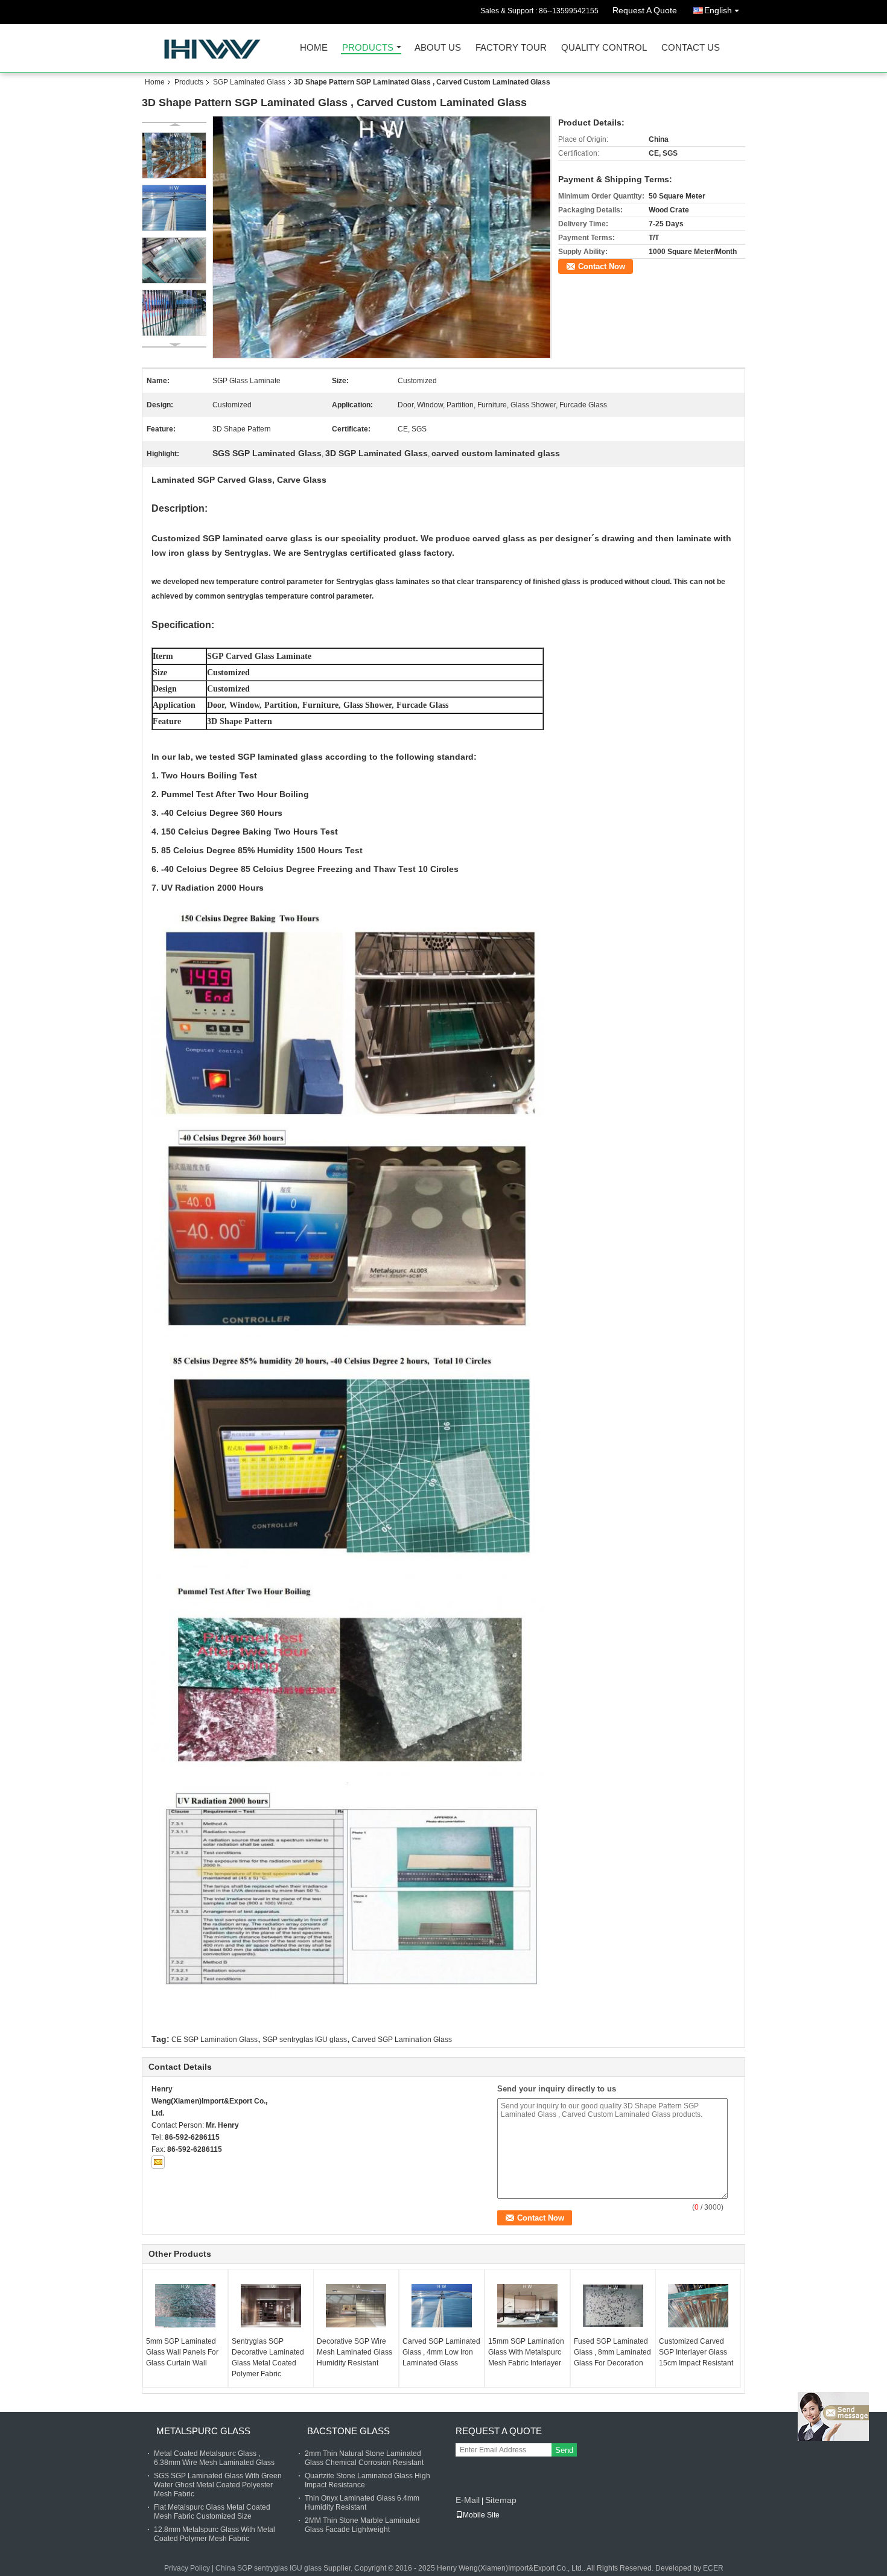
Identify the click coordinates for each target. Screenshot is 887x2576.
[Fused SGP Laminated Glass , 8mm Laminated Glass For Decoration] (613, 2306)
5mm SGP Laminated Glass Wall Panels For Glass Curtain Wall (182, 2352)
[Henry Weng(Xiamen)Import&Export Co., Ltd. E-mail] (158, 2162)
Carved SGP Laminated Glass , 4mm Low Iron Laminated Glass (441, 2352)
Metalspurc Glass (203, 2431)
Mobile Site (481, 2515)
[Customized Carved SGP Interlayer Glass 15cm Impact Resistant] (698, 2306)
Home (314, 48)
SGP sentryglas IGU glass (305, 2040)
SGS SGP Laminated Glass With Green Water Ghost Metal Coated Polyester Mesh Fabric (218, 2485)
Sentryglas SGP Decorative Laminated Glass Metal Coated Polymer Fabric (268, 2358)
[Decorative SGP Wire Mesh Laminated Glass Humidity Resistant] (356, 2306)
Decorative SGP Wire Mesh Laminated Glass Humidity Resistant (354, 2352)
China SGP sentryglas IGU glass (269, 2568)
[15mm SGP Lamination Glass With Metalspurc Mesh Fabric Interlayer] (527, 2306)
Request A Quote (645, 10)
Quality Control (604, 48)
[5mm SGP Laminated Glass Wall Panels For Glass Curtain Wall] (185, 2306)
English (718, 10)
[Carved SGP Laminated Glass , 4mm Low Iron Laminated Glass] (442, 2306)
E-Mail (468, 2500)
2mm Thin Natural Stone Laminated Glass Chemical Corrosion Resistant (364, 2458)
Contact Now (602, 266)
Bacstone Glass (348, 2431)
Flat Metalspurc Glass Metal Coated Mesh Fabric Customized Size (212, 2512)
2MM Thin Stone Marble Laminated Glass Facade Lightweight (362, 2525)
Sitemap (501, 2500)
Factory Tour (511, 48)
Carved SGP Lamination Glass (402, 2040)
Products (368, 48)
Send (564, 2450)
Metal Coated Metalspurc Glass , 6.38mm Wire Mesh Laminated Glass (214, 2458)
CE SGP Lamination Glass (215, 2040)
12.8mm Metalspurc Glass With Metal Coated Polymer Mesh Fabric (215, 2534)
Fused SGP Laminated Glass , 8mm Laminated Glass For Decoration (612, 2352)
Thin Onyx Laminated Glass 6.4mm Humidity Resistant (362, 2503)
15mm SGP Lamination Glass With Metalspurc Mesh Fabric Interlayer (526, 2352)
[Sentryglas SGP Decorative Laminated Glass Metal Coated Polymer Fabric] (271, 2306)
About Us (438, 48)
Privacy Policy (187, 2568)
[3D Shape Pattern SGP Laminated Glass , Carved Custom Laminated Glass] (382, 237)
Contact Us (691, 48)
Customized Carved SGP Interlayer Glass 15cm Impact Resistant (696, 2352)
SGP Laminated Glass (249, 82)
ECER (713, 2568)
